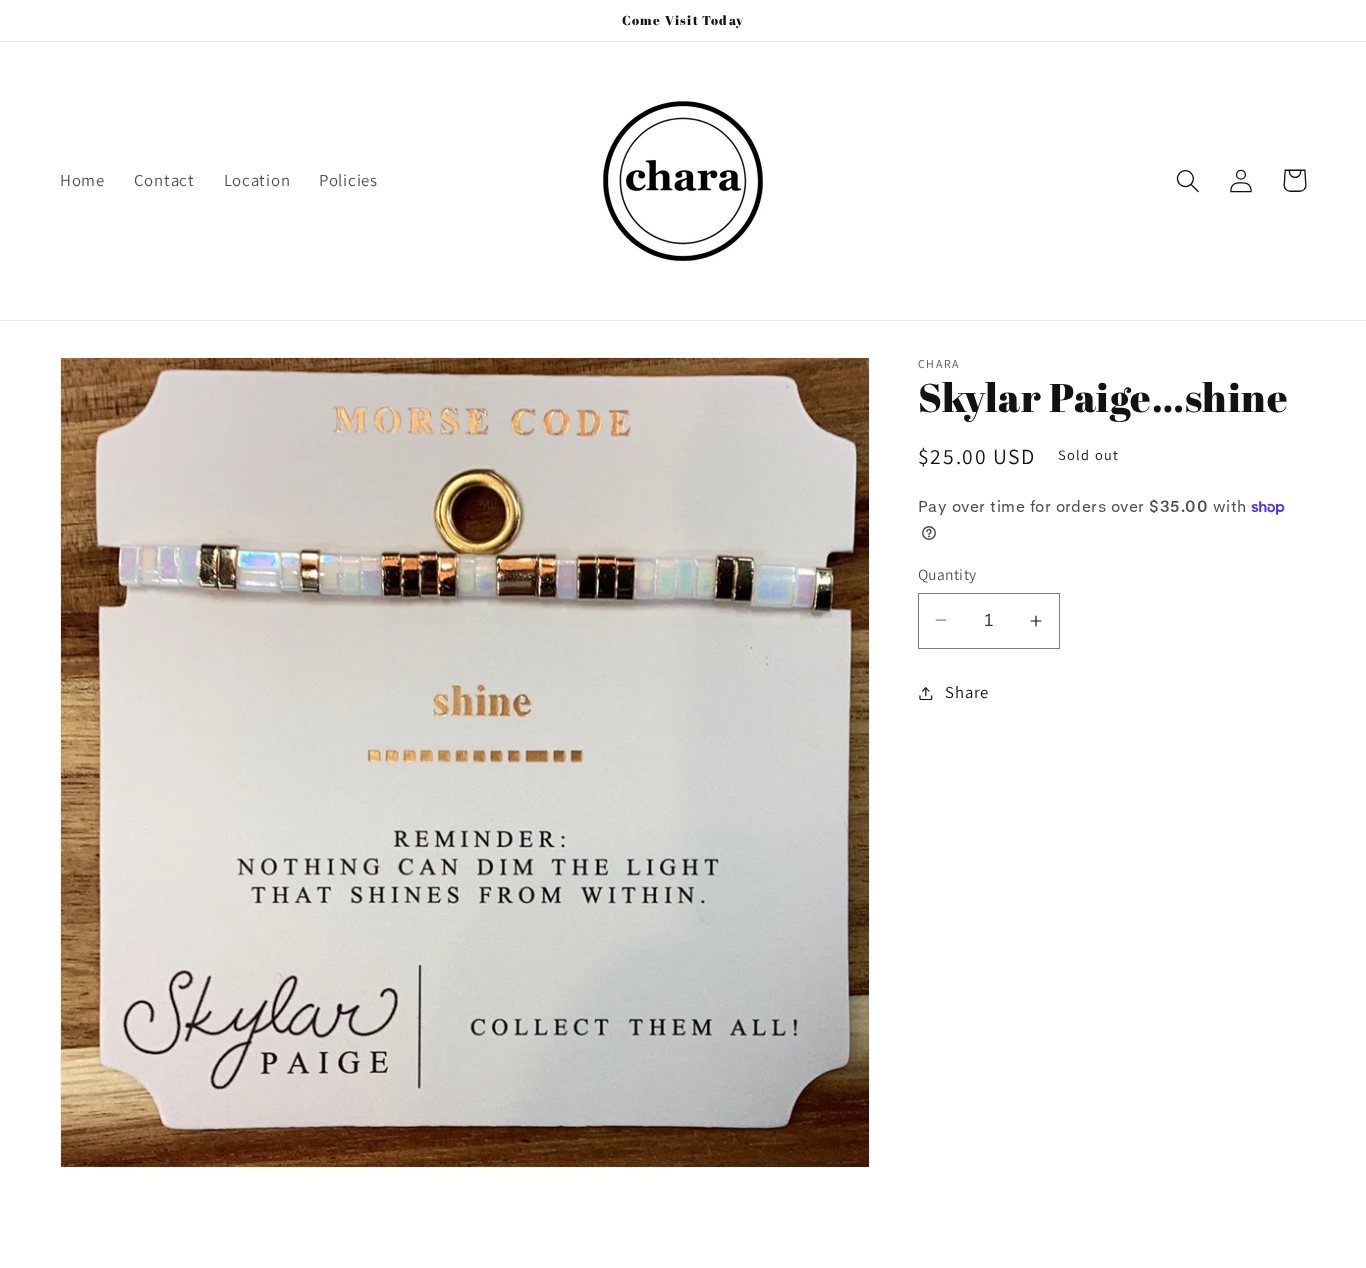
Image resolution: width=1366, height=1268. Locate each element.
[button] (1188, 180)
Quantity (947, 574)
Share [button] (967, 692)
